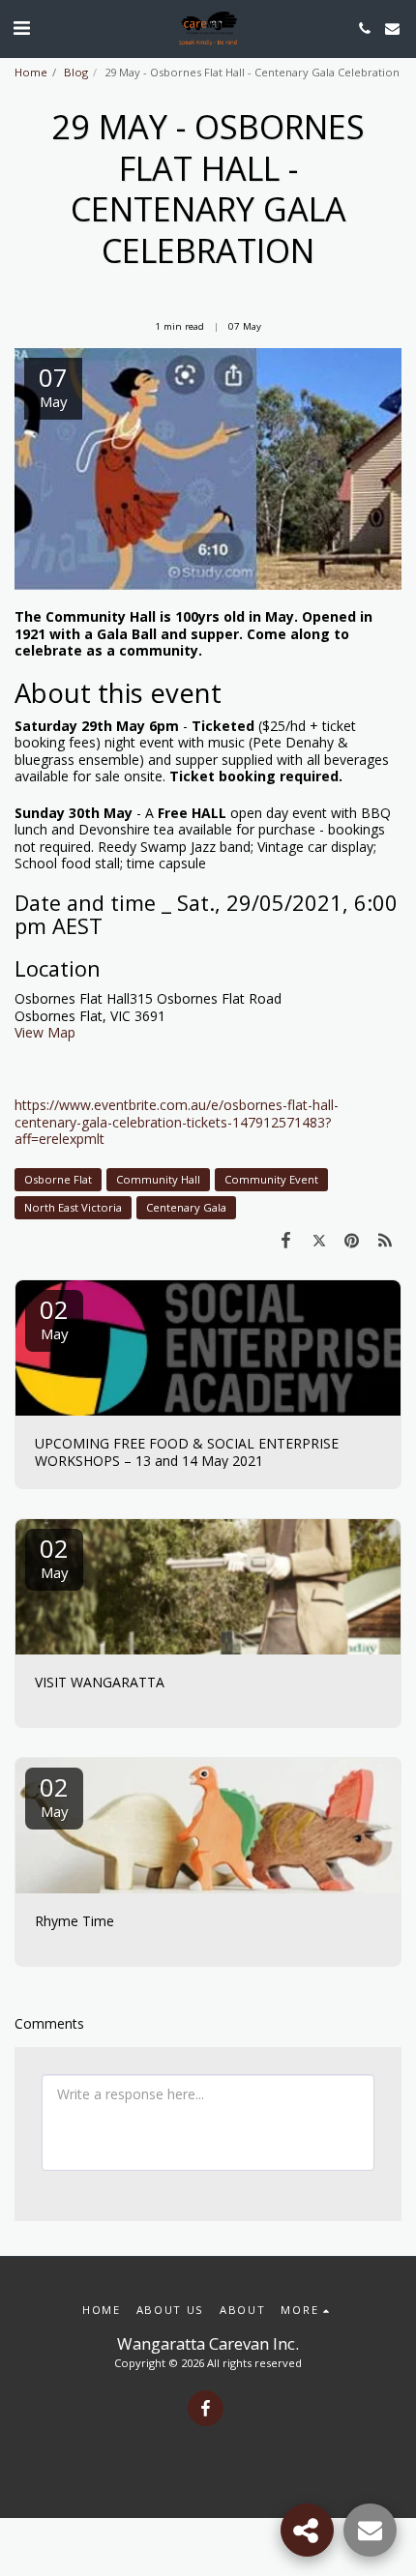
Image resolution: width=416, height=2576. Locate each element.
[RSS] (385, 1240)
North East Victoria (73, 1207)
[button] (21, 28)
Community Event (271, 1179)
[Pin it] (352, 1240)
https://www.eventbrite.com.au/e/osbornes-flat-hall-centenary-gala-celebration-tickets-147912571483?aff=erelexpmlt (177, 1122)
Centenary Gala (186, 1207)
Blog (76, 72)
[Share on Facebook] (285, 1240)
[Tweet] (318, 1240)
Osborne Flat (58, 1179)
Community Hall (158, 1179)
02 (54, 1317)
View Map (45, 1032)
